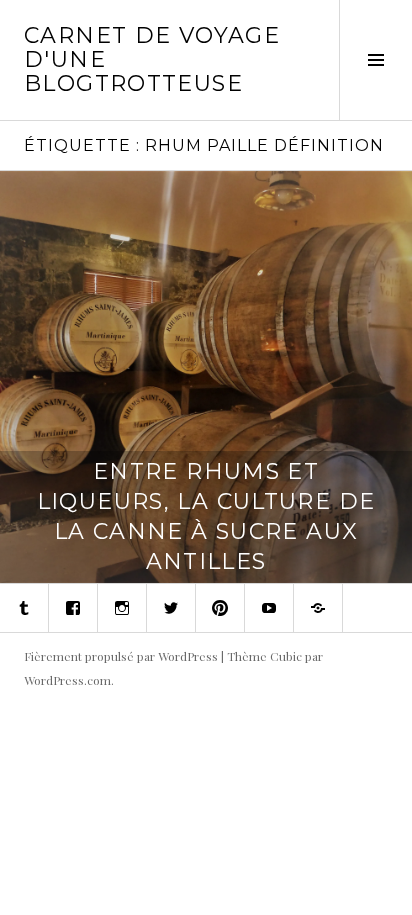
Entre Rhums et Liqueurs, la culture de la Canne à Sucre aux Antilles (206, 516)
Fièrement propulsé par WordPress (121, 656)
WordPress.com (67, 680)
